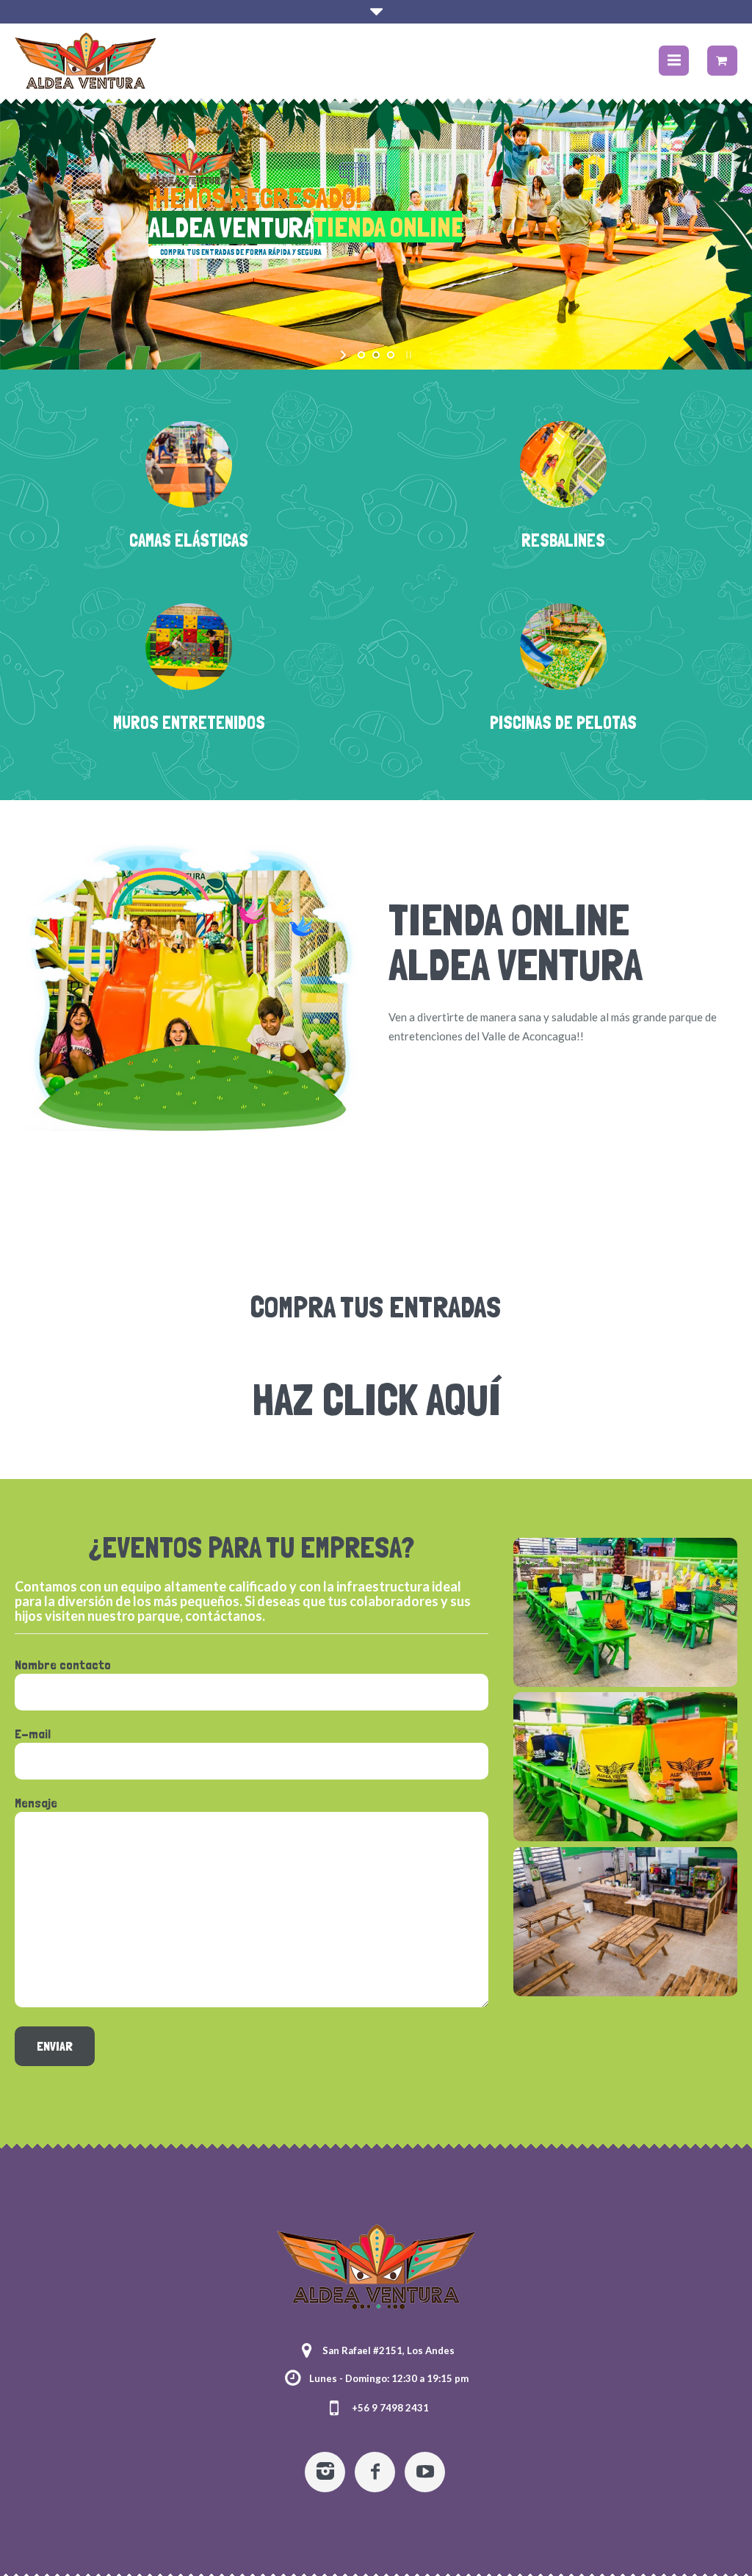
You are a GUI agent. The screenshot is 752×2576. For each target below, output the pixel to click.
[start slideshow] (345, 355)
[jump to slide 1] (361, 355)
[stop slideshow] (407, 355)
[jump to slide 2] (376, 355)
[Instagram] (325, 2472)
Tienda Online (509, 920)
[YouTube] (425, 2472)
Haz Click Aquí (376, 1399)
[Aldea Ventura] (376, 2270)
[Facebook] (375, 2472)
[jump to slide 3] (391, 355)
